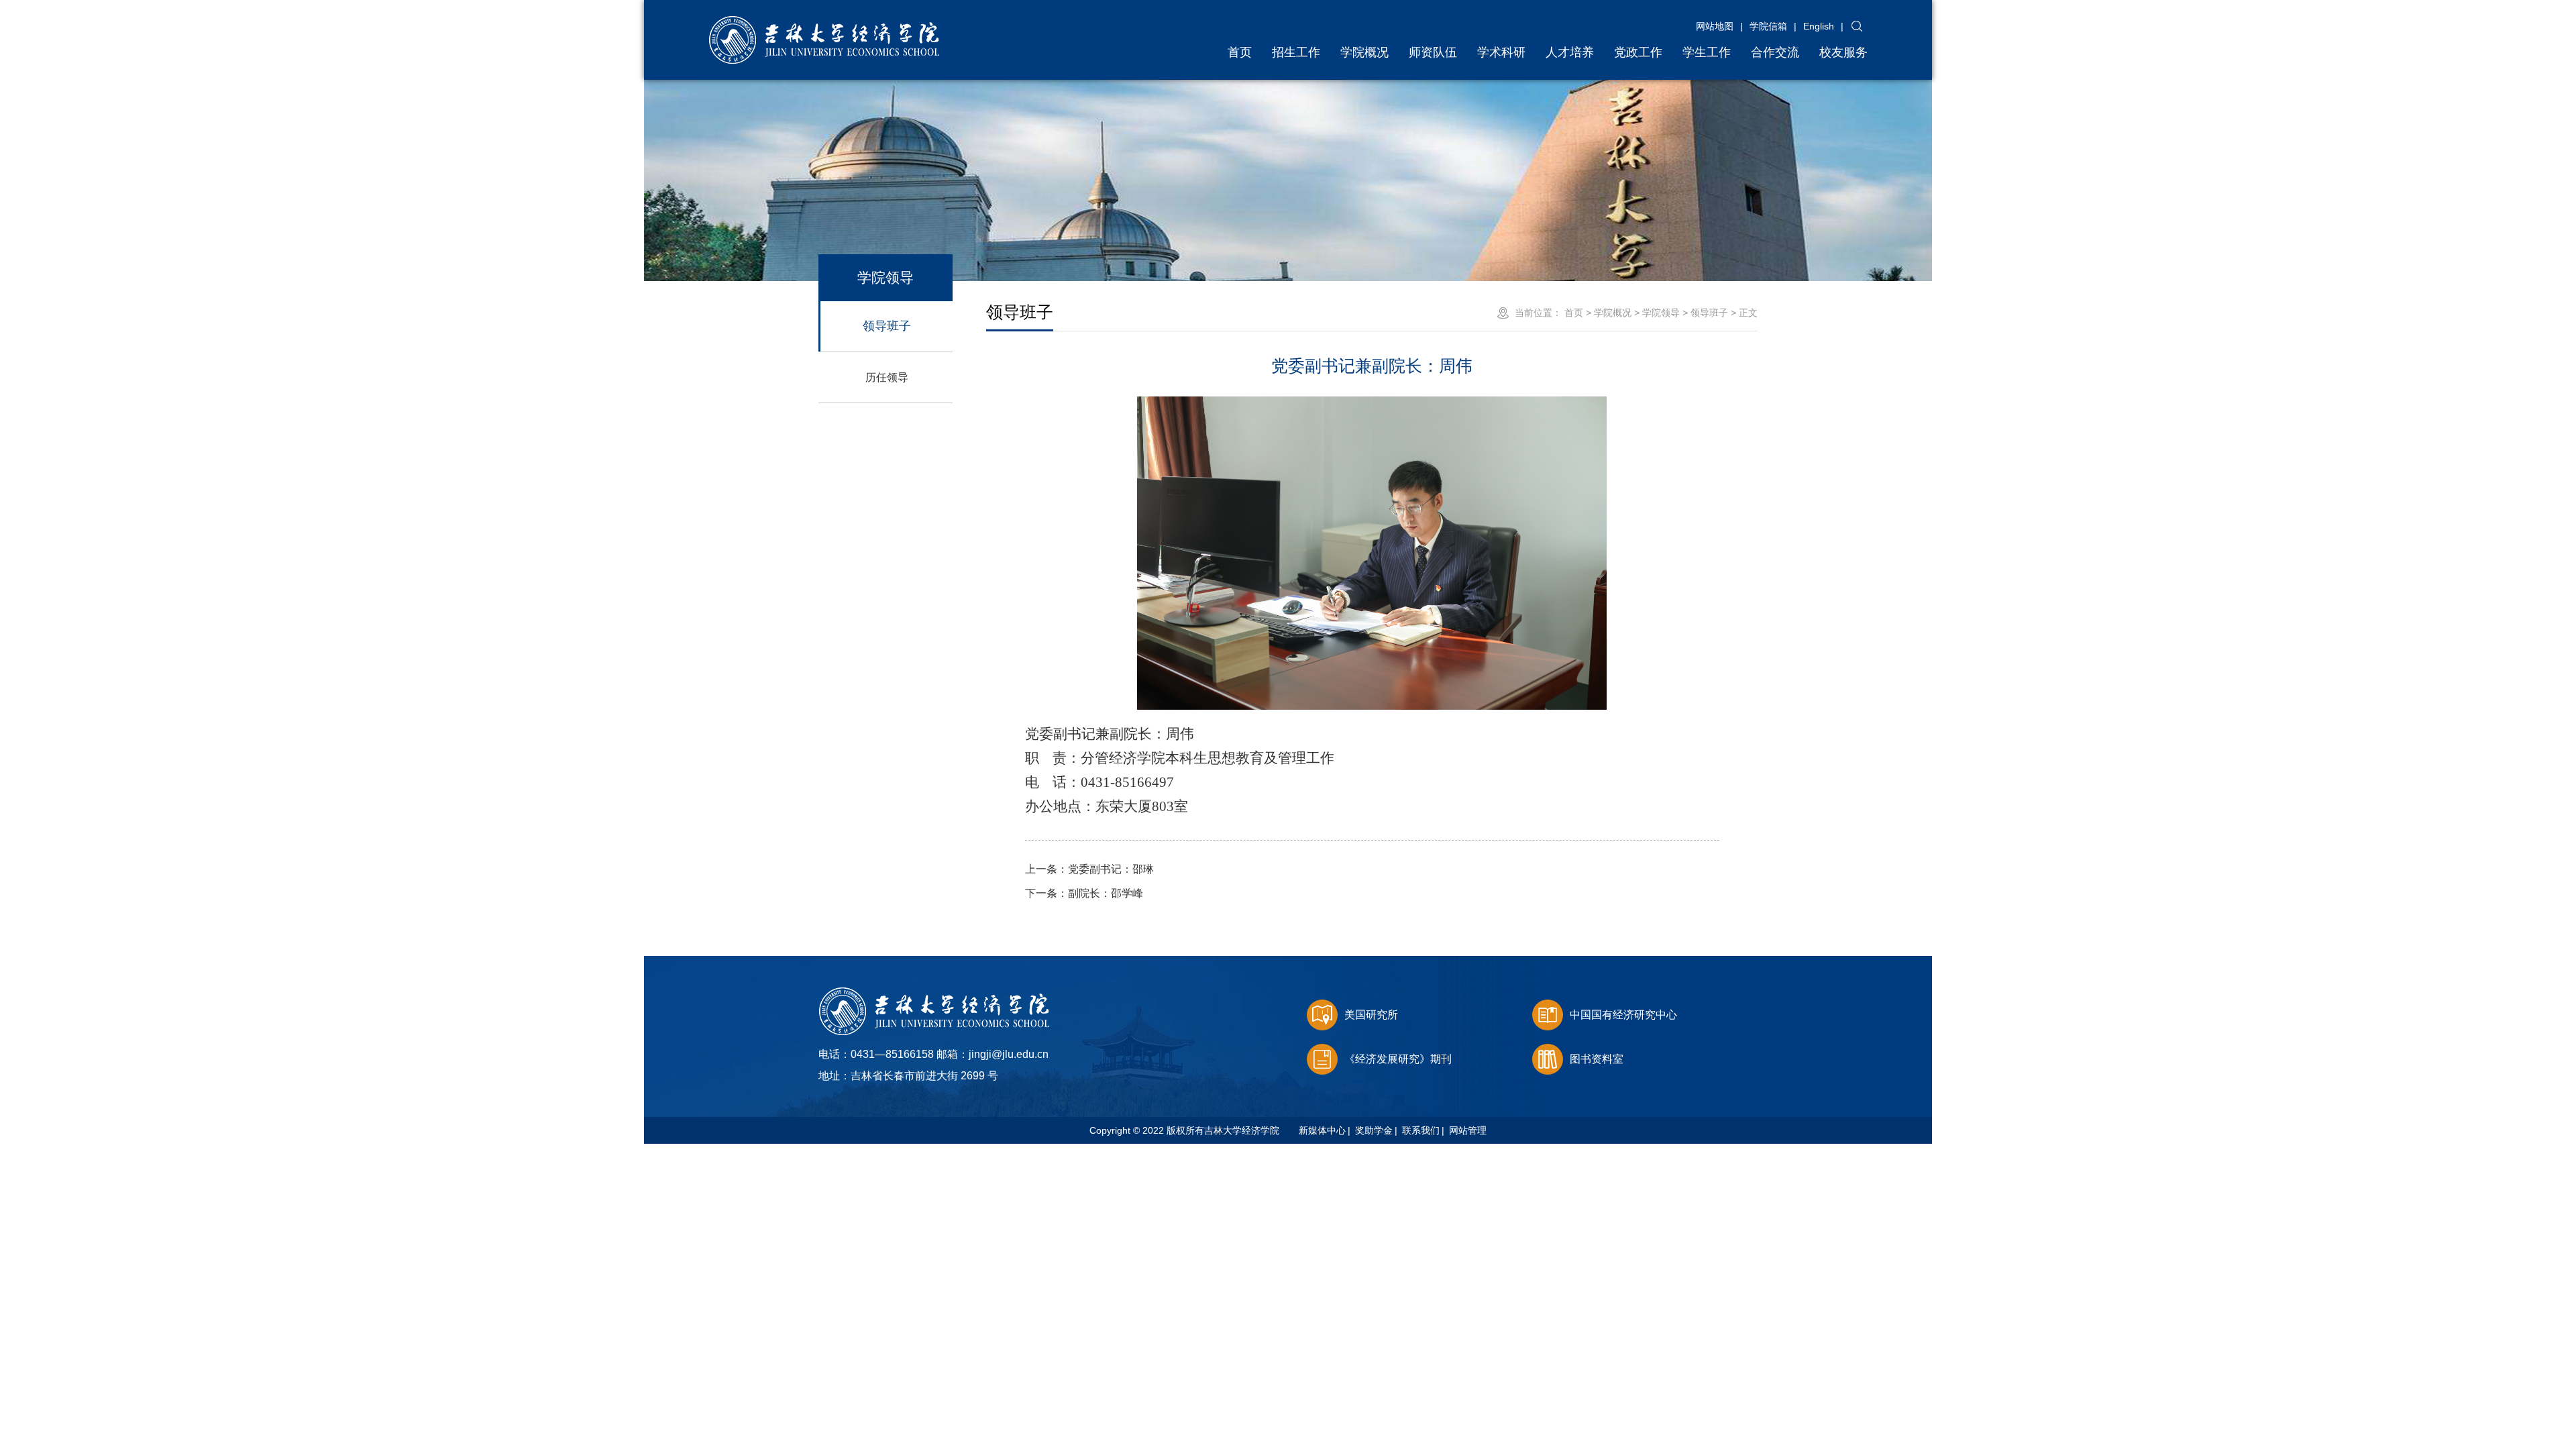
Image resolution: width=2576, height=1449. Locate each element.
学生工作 (1707, 52)
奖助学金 (1374, 1130)
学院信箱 (1768, 26)
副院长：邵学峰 (1084, 893)
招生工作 (1296, 52)
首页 (1240, 52)
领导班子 (887, 326)
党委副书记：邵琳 (1089, 869)
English (1819, 26)
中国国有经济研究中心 (1623, 1015)
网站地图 (1715, 26)
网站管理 (1468, 1130)
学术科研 (1501, 52)
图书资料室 (1597, 1059)
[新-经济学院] (824, 22)
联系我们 (1421, 1130)
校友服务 (1843, 52)
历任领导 (887, 377)
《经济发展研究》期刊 (1398, 1059)
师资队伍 (1433, 52)
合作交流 (1775, 52)
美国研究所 (1371, 1015)
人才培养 (1570, 52)
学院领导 (1661, 313)
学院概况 (1364, 52)
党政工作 (1638, 52)
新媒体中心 (1322, 1130)
